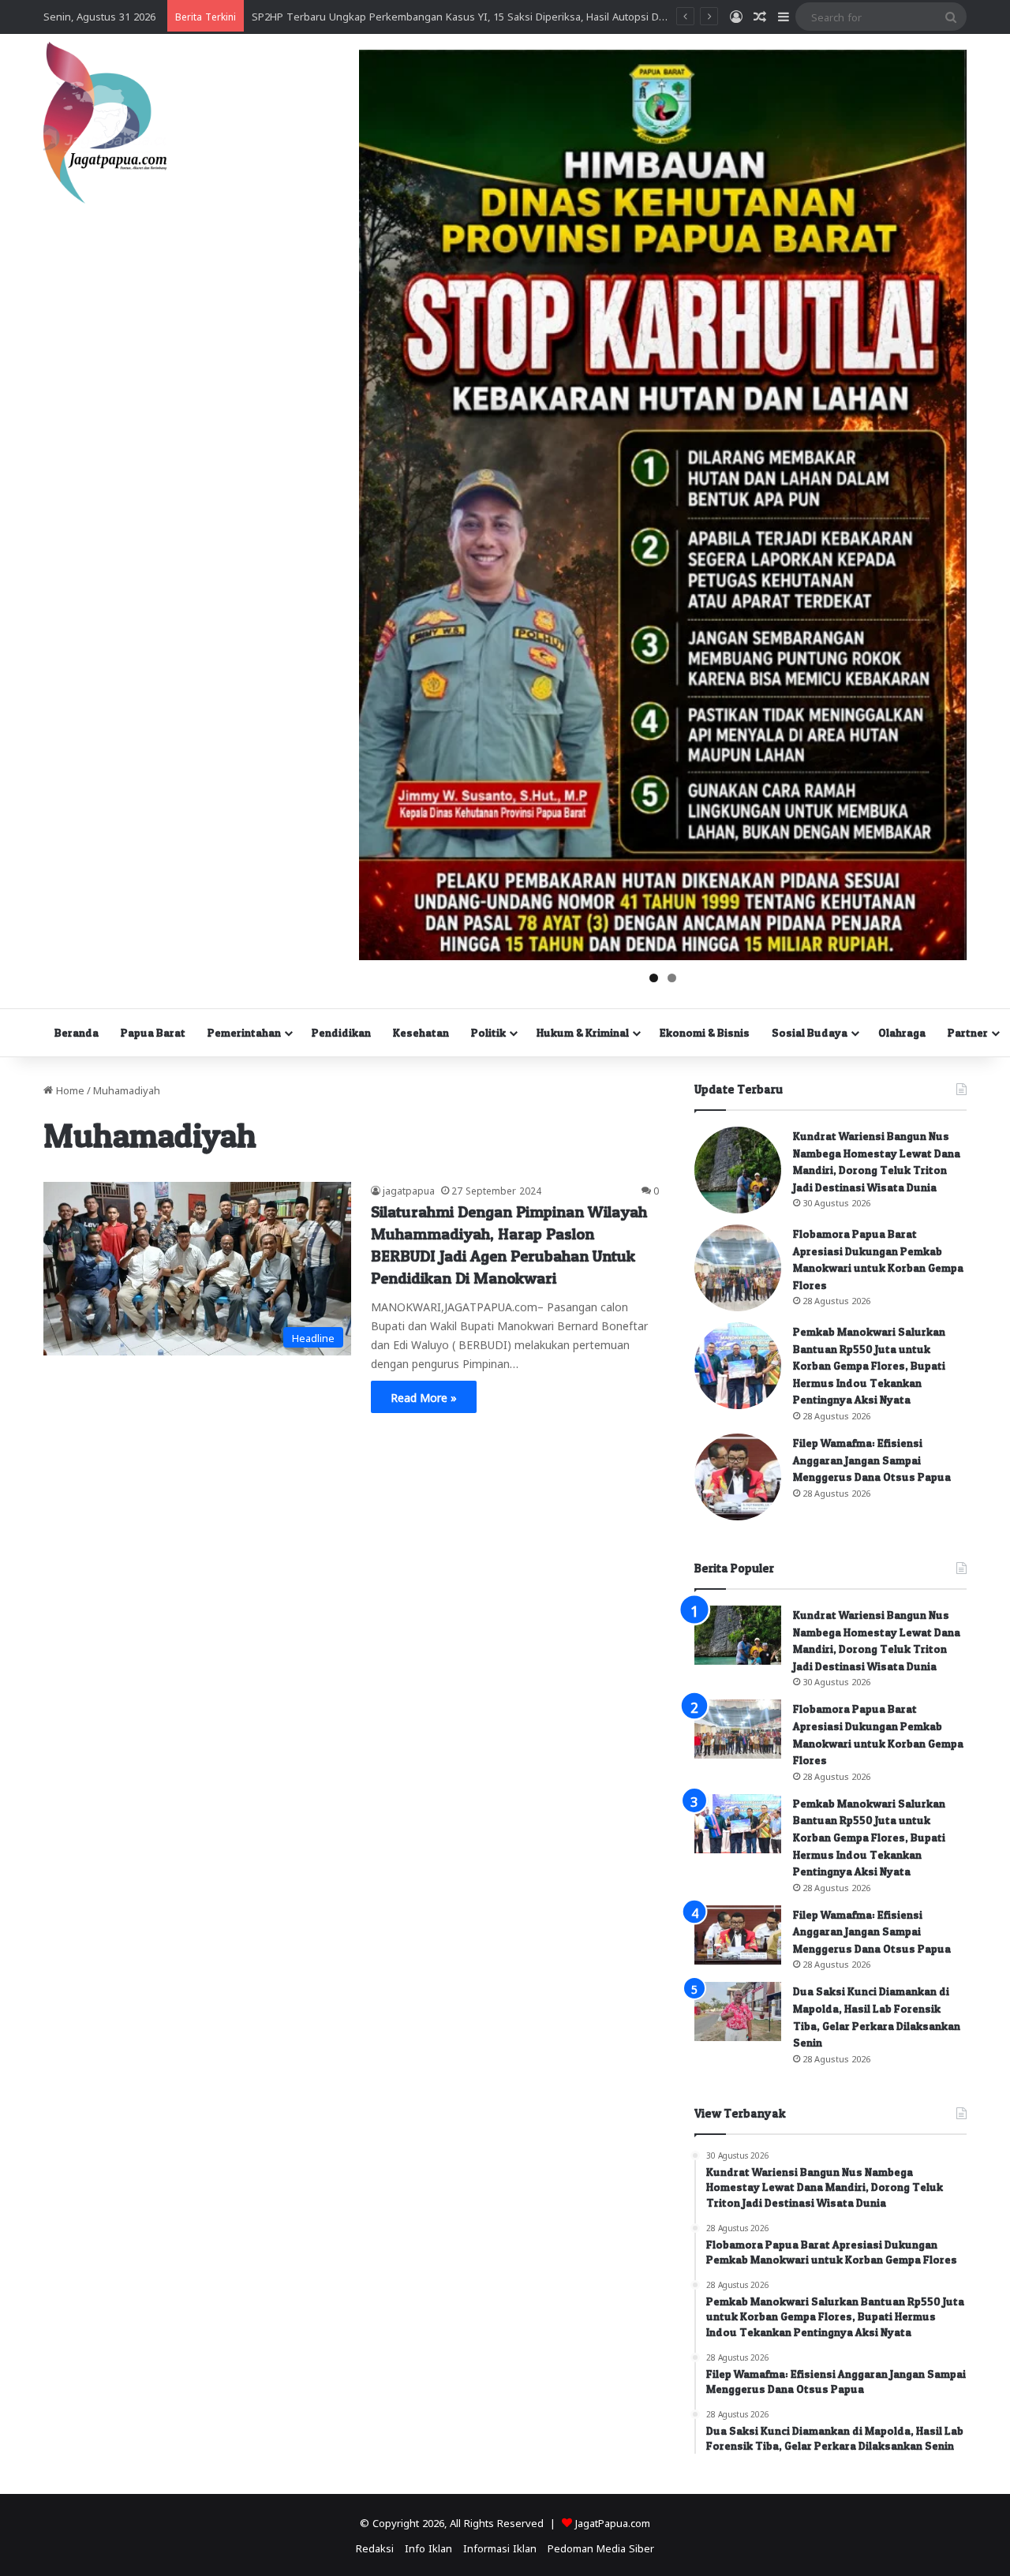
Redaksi (375, 2547)
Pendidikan (341, 1032)
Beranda (77, 1032)
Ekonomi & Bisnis (705, 1032)
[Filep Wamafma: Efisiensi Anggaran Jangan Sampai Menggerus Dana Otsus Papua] (738, 1477)
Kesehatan (421, 1032)
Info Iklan (428, 2547)
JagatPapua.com (613, 2522)
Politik (488, 1032)
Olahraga (902, 1032)
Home (69, 1089)
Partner (968, 1032)
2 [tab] (672, 978)
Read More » (424, 1396)
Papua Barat (153, 1032)
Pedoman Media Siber (601, 2547)
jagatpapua (409, 1190)
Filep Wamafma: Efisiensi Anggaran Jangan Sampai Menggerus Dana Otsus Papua (872, 1460)
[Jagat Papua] (105, 123)
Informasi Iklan (500, 2547)
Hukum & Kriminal (583, 1032)
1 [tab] (654, 978)
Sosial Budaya (810, 1032)
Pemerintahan (244, 1032)
